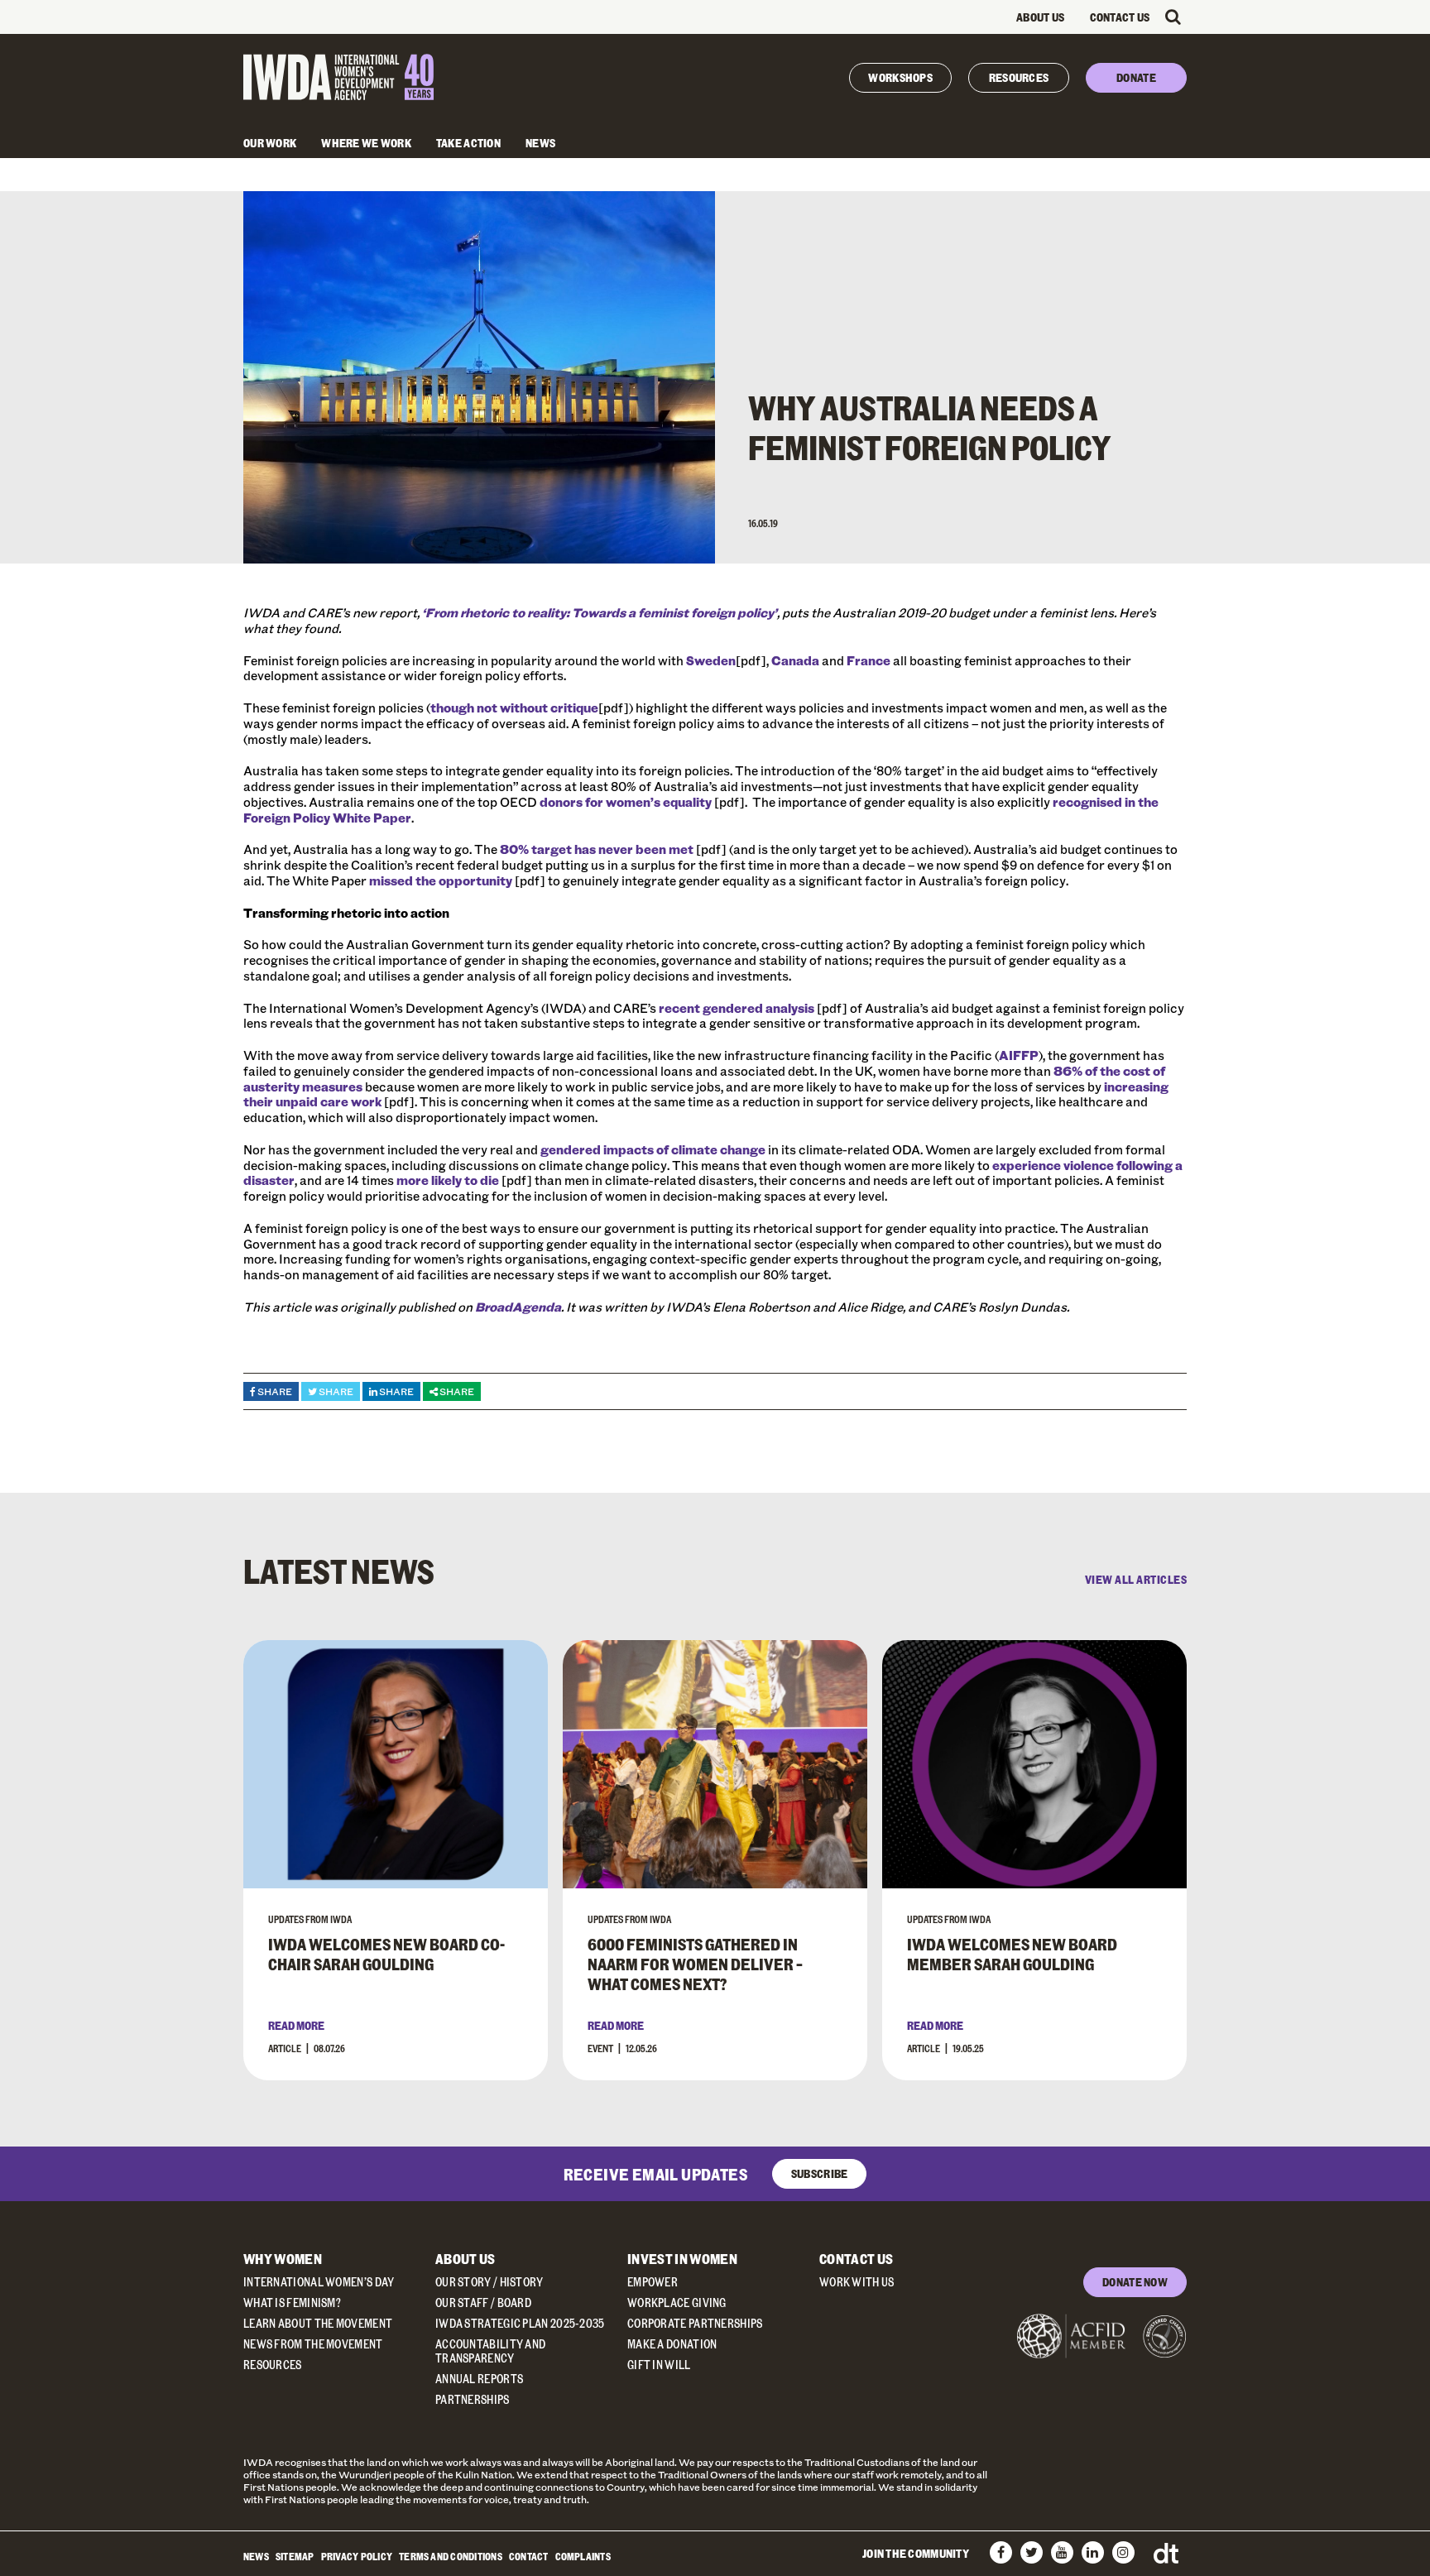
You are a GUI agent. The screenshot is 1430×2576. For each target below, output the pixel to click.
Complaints (583, 2556)
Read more (296, 2025)
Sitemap (295, 2556)
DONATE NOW (1135, 2282)
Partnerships (473, 2399)
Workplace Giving (677, 2303)
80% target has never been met (597, 849)
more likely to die (448, 1180)
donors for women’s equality (626, 802)
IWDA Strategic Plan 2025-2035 (520, 2323)
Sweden (711, 660)
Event (600, 2048)
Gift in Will (659, 2365)
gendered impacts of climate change (653, 1149)
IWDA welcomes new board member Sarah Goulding (1012, 1954)
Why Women (283, 2259)
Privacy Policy (357, 2556)
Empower (653, 2282)
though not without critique (514, 708)
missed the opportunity (441, 880)
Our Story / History (489, 2282)
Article (285, 2048)
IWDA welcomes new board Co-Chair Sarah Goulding (386, 1954)
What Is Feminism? (292, 2303)
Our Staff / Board (483, 2303)
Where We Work (366, 143)
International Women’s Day (319, 2282)
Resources (1019, 77)
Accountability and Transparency (490, 2351)
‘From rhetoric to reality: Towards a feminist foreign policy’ (600, 612)
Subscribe (820, 2173)
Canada (795, 660)
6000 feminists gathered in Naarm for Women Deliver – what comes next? (695, 1964)
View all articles (1136, 1580)
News (540, 143)
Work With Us (857, 2282)
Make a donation (672, 2344)
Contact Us (1120, 17)
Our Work (270, 143)
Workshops (900, 77)
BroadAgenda (518, 1307)
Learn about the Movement (318, 2323)
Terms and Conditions (451, 2556)
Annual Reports (479, 2379)
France (869, 660)
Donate (1136, 77)
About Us (1040, 17)
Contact (529, 2556)
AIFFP (1019, 1055)
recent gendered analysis (737, 1008)
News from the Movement (313, 2344)
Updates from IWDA (310, 1919)
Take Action (468, 143)
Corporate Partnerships (695, 2323)
